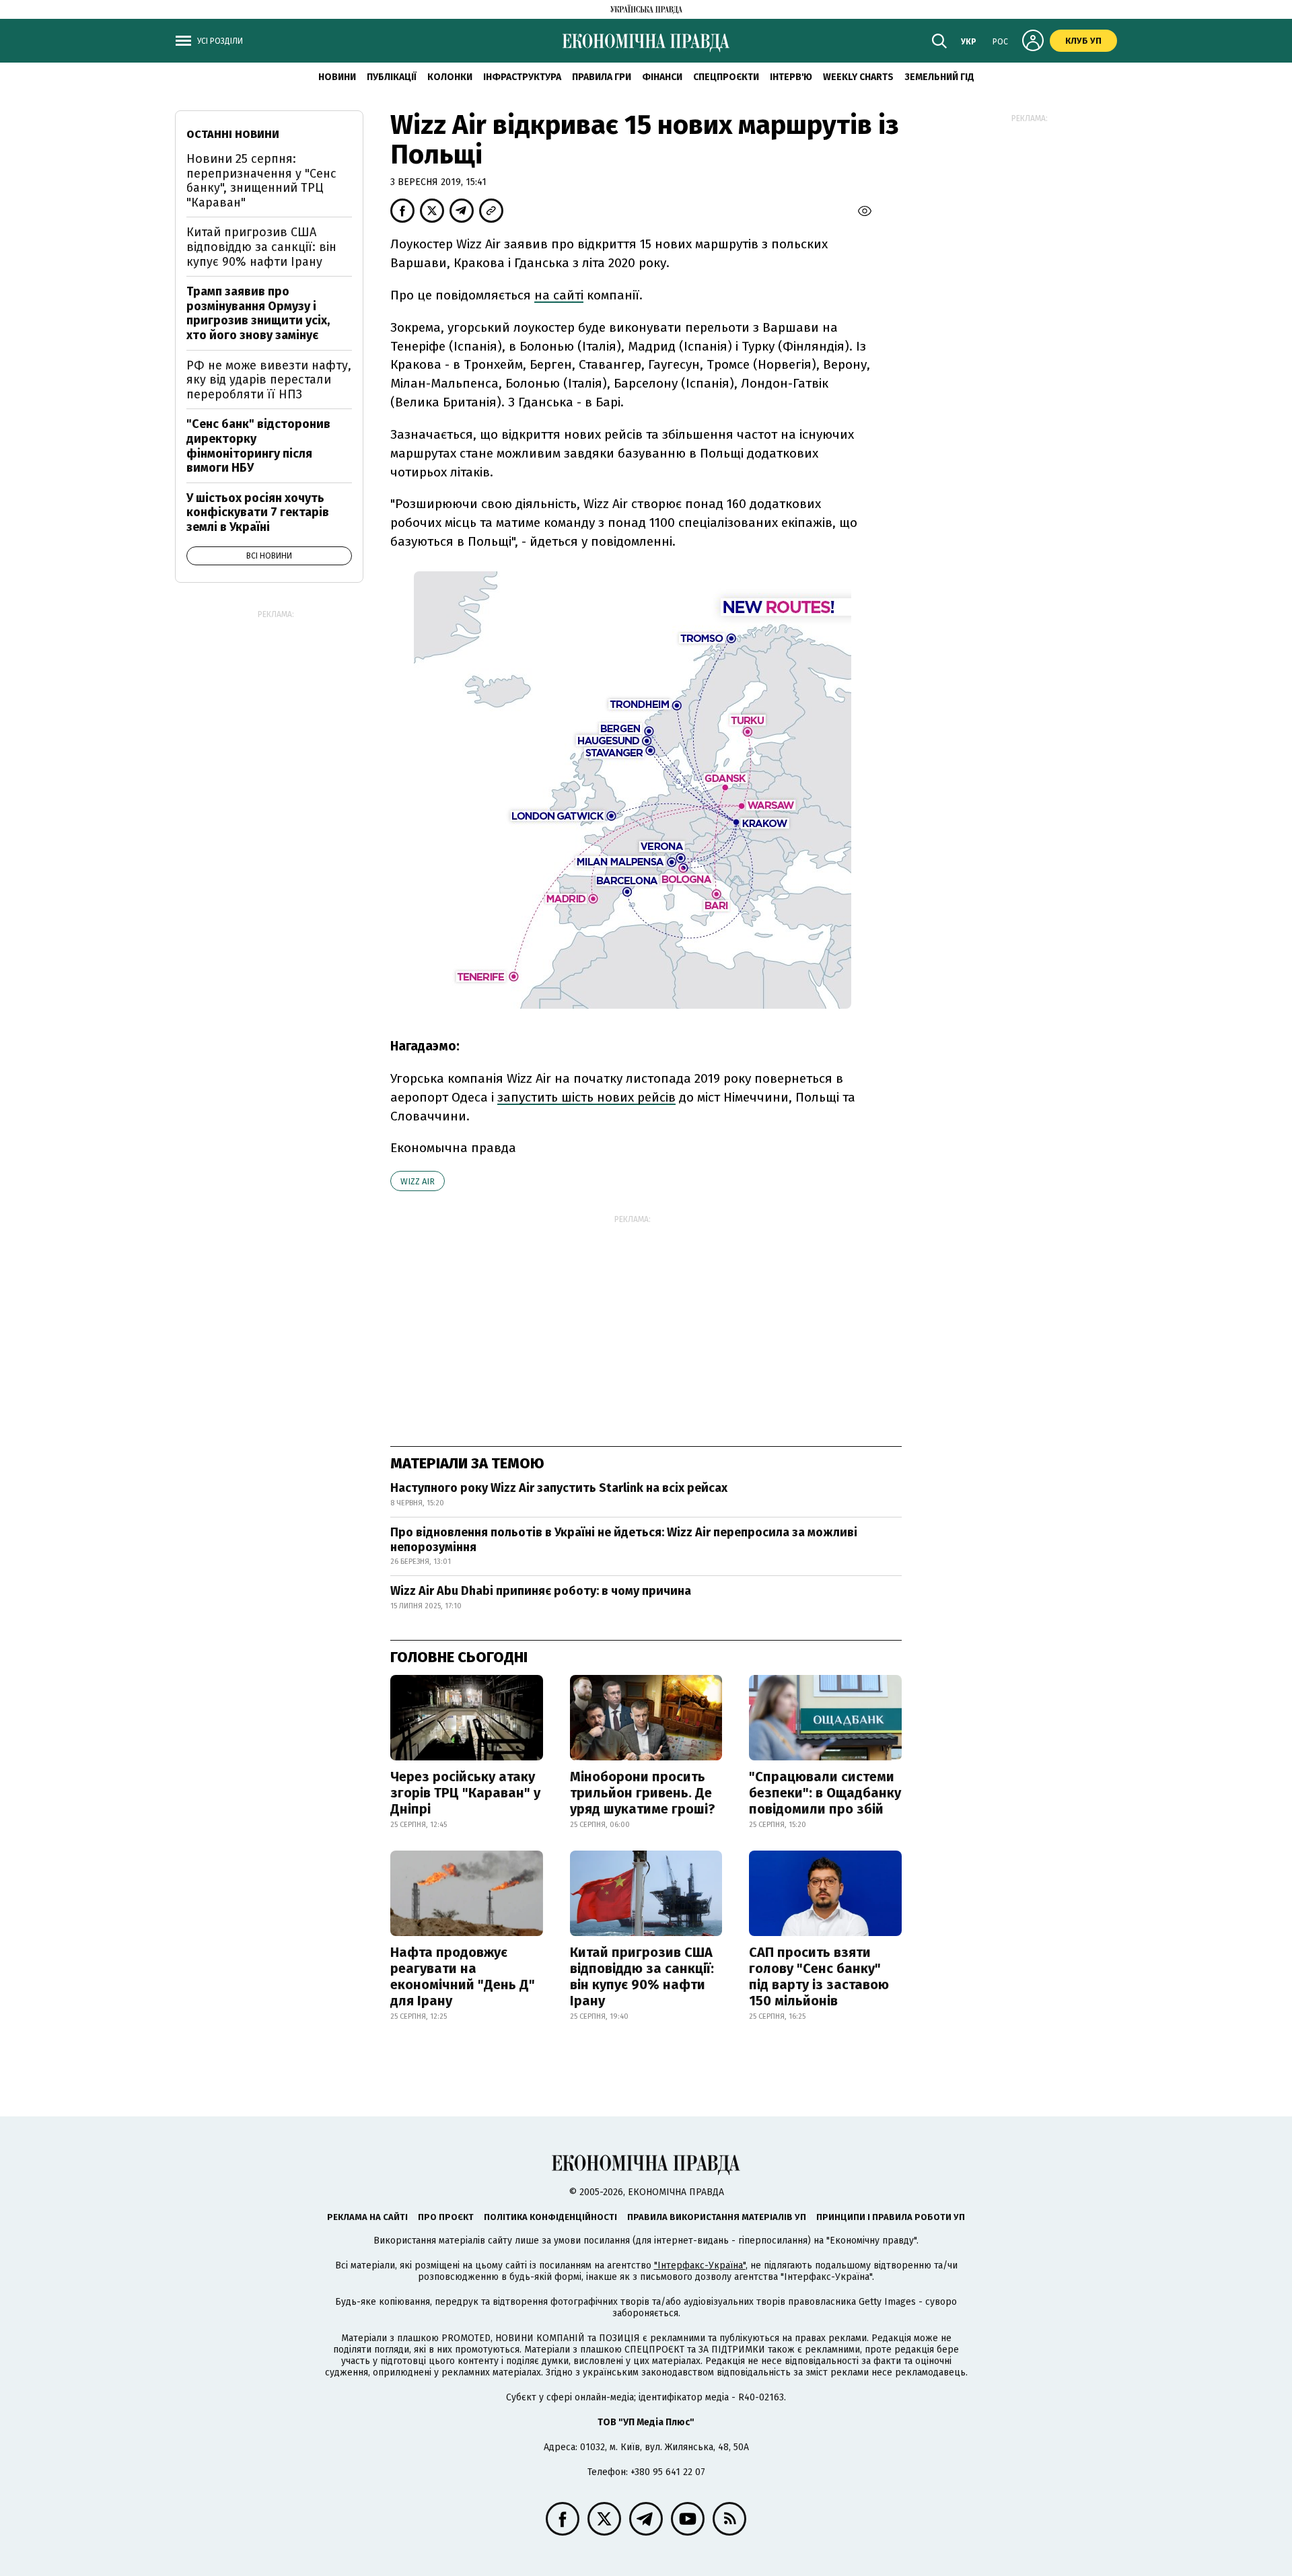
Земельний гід (939, 77)
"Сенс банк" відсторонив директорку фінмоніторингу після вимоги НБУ (258, 446)
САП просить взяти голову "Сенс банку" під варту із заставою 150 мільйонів (819, 1976)
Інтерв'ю (791, 77)
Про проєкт (446, 2217)
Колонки (450, 77)
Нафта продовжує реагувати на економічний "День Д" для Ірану (463, 1976)
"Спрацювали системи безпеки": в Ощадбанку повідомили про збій (825, 1793)
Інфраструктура (522, 77)
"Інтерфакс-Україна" (700, 2265)
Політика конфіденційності (550, 2217)
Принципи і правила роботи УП (891, 2217)
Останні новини (233, 134)
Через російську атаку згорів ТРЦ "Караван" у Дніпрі (465, 1793)
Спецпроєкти (726, 77)
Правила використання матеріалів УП (717, 2217)
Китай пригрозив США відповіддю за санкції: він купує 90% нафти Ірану (642, 1976)
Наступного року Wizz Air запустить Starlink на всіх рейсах (559, 1488)
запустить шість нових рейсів (586, 1097)
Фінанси (662, 77)
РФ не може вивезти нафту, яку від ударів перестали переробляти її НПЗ (269, 380)
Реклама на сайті (367, 2217)
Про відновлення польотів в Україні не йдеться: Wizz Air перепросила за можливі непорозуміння (624, 1540)
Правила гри (602, 77)
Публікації (392, 77)
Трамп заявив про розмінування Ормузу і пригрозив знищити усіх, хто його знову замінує (258, 313)
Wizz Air (418, 1181)
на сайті (559, 295)
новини (337, 77)
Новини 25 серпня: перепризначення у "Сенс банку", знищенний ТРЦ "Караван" (261, 181)
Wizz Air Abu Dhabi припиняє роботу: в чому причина (541, 1591)
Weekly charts (858, 77)
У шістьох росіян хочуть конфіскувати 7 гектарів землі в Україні (258, 512)
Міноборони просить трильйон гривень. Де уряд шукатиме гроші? (643, 1793)
